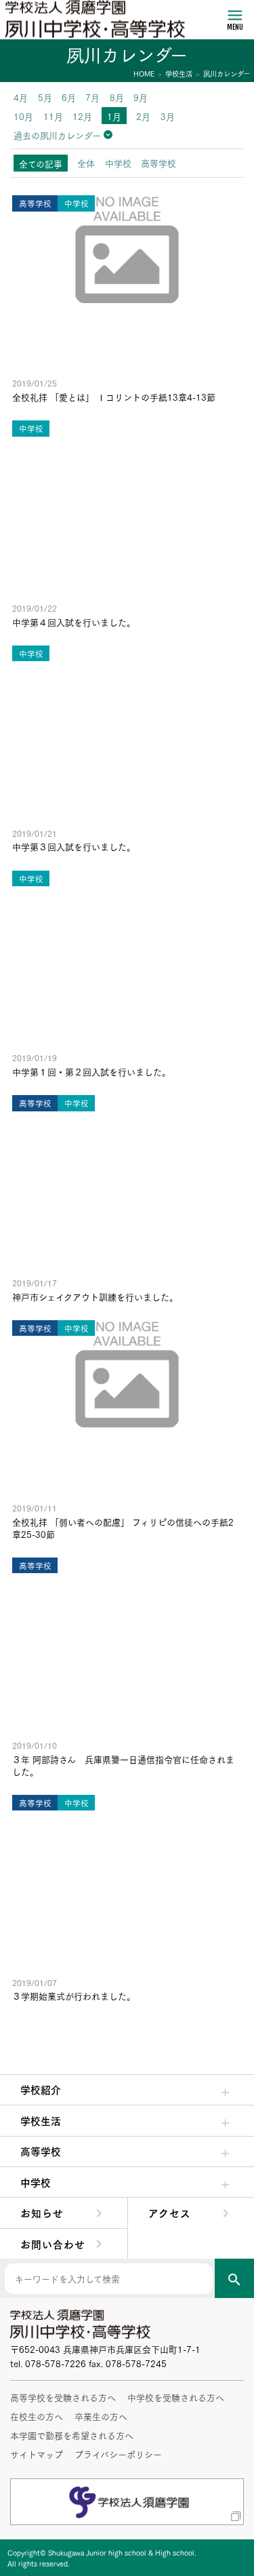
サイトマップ (37, 2454)
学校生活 (41, 2120)
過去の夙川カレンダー (57, 135)
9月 (141, 97)
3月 (168, 116)
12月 (82, 116)
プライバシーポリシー (118, 2454)
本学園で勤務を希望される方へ (72, 2435)
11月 (53, 116)
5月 (45, 97)
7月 (92, 97)
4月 (21, 97)
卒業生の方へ (101, 2416)
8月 (117, 97)
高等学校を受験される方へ (63, 2397)
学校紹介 (41, 2089)
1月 (114, 116)
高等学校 (41, 2151)
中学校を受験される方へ (176, 2397)
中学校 (36, 2182)
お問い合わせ (53, 2244)
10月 (23, 116)
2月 (143, 116)
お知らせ (42, 2213)
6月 (69, 97)
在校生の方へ (37, 2416)
